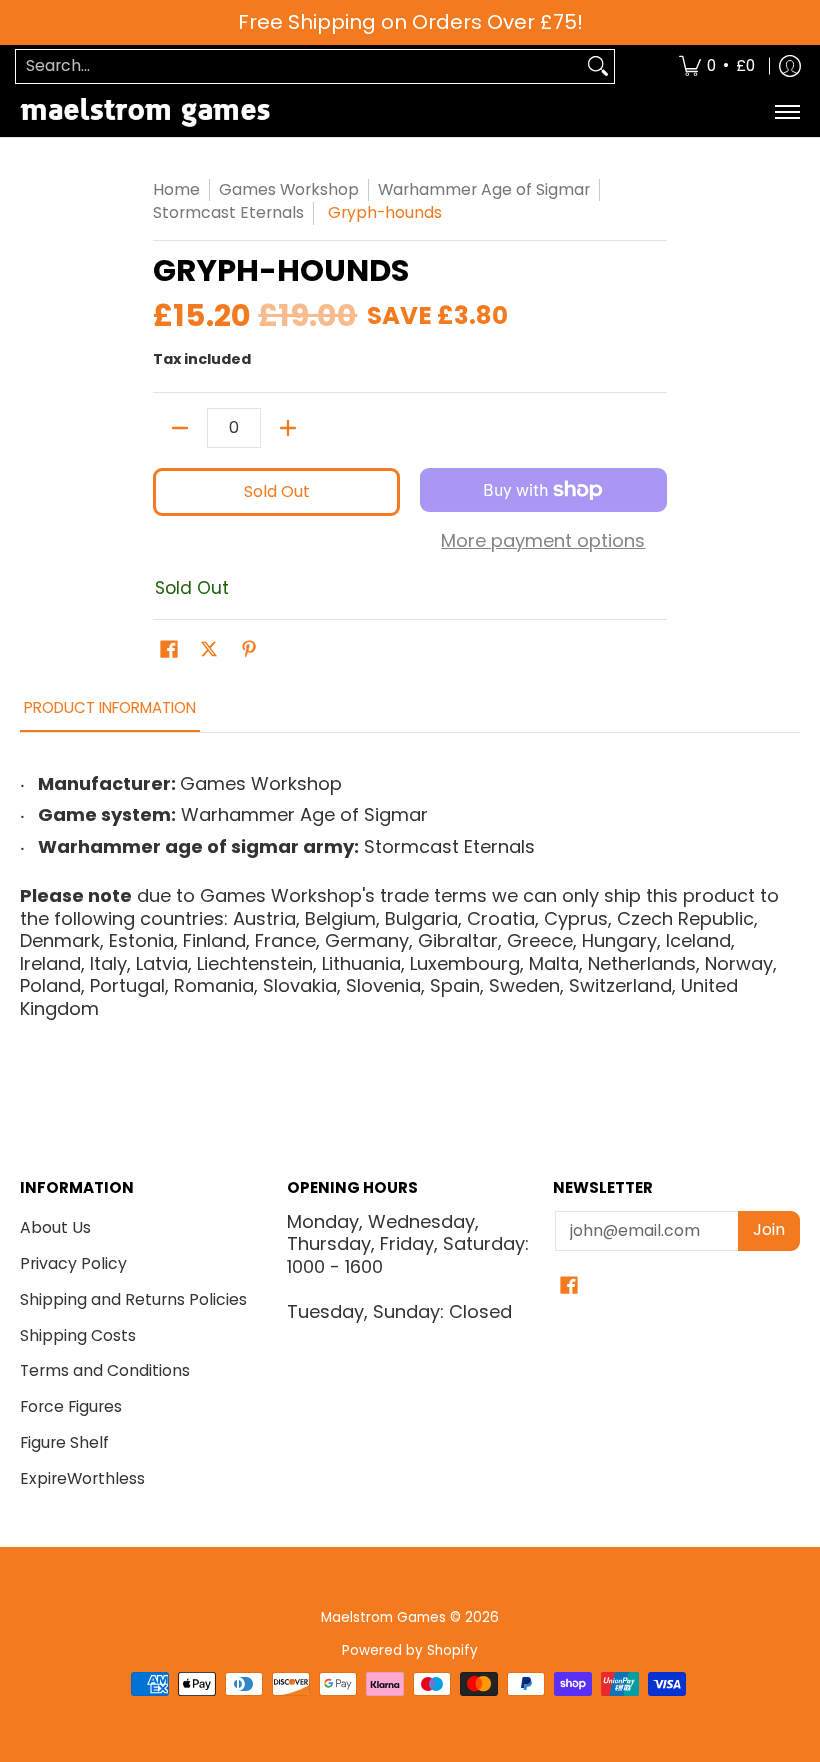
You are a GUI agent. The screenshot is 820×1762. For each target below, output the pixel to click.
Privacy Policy (73, 1263)
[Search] (598, 66)
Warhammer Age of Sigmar (484, 189)
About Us (55, 1227)
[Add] (288, 428)
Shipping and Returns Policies (133, 1299)
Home (176, 189)
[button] (169, 651)
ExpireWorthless (82, 1478)
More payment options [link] (543, 541)
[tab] (110, 713)
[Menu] (786, 112)
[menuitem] (717, 66)
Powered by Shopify (410, 1650)
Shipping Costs (78, 1335)
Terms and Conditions (105, 1370)
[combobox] (299, 66)
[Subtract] (180, 428)
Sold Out (277, 491)
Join (769, 1229)
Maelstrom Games (383, 1617)
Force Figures (71, 1406)
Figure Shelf (64, 1442)
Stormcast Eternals (228, 212)
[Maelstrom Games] (145, 112)
